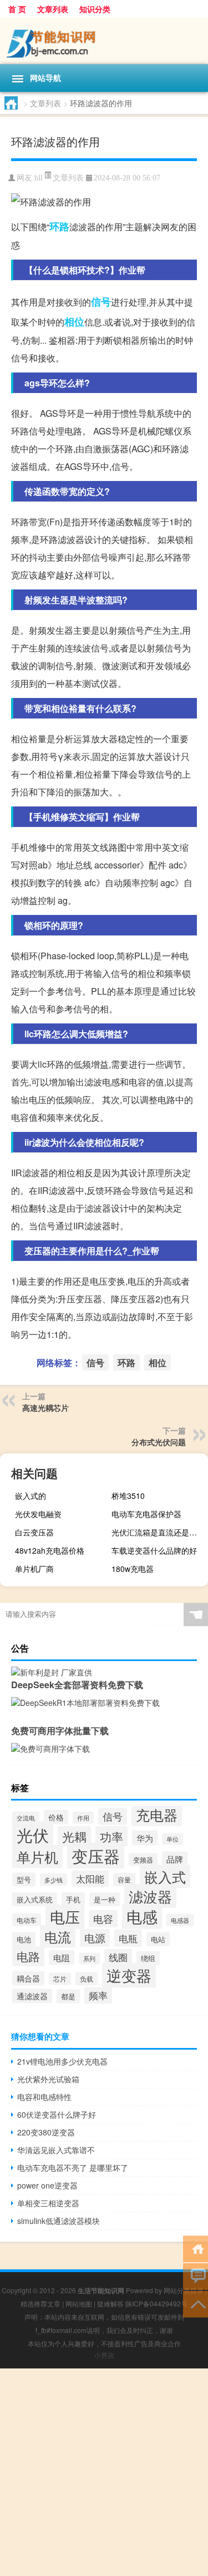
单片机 (37, 1856)
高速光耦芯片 (45, 1408)
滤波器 (150, 1896)
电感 (142, 1916)
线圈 (118, 1957)
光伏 (33, 1834)
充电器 (157, 1814)
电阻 (62, 1957)
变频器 (143, 1859)
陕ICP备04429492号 (156, 2303)
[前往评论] (196, 2276)
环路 (59, 226)
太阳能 (90, 1879)
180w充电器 (133, 1569)
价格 (56, 1817)
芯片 (60, 1979)
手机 (73, 1899)
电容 (103, 1919)
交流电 (26, 1818)
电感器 (180, 1920)
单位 (173, 1839)
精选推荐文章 (40, 2303)
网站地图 (79, 2303)
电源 (95, 1938)
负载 (87, 1979)
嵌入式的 (31, 1496)
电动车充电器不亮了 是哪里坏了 (73, 2168)
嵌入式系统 (35, 1899)
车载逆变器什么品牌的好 (154, 1550)
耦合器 (28, 1978)
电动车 (27, 1920)
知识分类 (95, 9)
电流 (58, 1936)
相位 (74, 322)
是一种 (105, 1899)
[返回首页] (196, 2248)
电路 (28, 1956)
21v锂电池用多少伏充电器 (62, 2061)
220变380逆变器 (46, 2132)
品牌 (175, 1859)
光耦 (74, 1836)
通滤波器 (32, 1996)
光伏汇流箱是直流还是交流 (158, 1532)
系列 (89, 1959)
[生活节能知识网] (104, 41)
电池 (24, 1939)
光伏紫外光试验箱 (48, 2079)
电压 (65, 1917)
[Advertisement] (104, 2472)
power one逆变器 (47, 2185)
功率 (111, 1836)
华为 (145, 1838)
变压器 (96, 1856)
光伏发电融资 (38, 1514)
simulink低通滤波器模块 (59, 2221)
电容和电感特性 (44, 2097)
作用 (83, 1818)
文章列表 (53, 9)
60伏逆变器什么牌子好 (57, 2114)
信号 (101, 302)
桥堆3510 (128, 1496)
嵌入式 (165, 1876)
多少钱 (54, 1880)
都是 (68, 1996)
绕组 (148, 1958)
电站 (158, 1939)
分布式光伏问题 (159, 1442)
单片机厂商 (34, 1569)
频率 (98, 1995)
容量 (124, 1880)
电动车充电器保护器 (146, 1514)
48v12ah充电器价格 (50, 1550)
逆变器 (129, 1975)
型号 (24, 1879)
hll (39, 178)
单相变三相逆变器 (48, 2203)
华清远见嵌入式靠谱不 (56, 2150)
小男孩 (104, 2355)
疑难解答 (110, 2303)
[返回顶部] (196, 2303)
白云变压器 (34, 1532)
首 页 (17, 9)
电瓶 (128, 1938)
